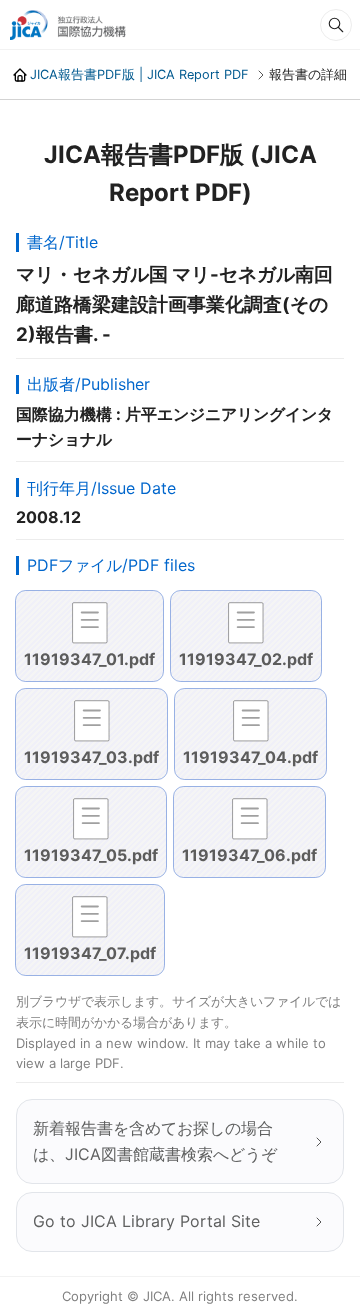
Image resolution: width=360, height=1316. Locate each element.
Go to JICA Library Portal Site (146, 1221)
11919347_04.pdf (250, 757)
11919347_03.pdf (91, 757)
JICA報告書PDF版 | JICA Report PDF (139, 74)
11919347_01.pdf (89, 659)
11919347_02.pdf (246, 659)
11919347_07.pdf (90, 953)
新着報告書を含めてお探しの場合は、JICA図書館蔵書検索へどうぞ (155, 1141)
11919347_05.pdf (91, 855)
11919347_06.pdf (249, 855)
